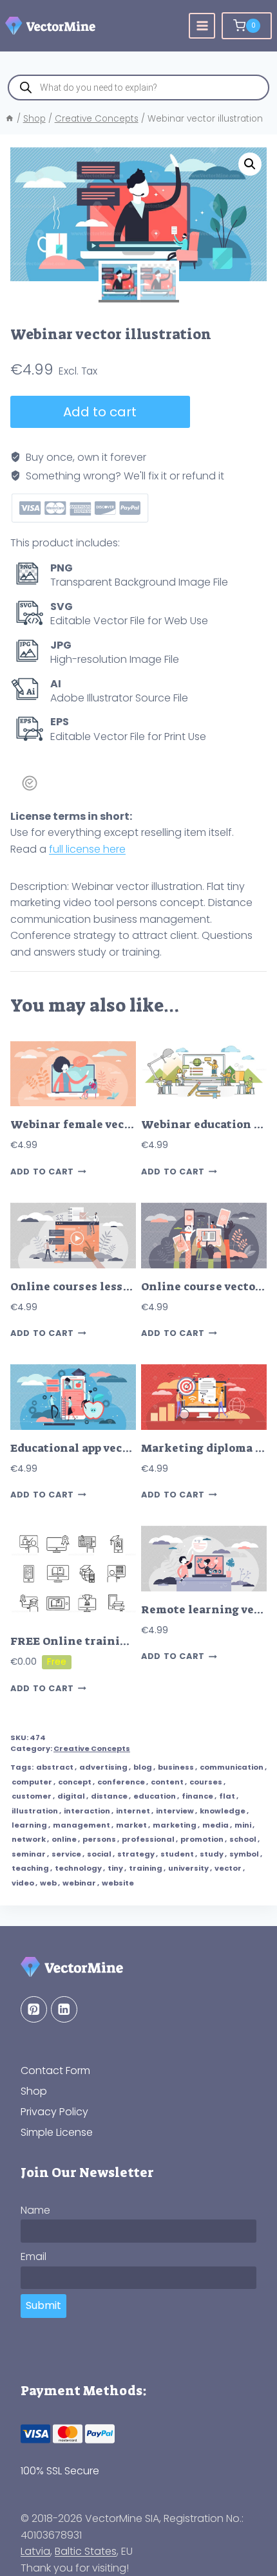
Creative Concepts (92, 1748)
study (212, 1854)
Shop (34, 2091)
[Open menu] (202, 26)
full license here (87, 849)
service (66, 1854)
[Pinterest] (34, 2009)
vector (228, 1868)
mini (243, 1825)
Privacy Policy (54, 2112)
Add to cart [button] (42, 1172)
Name (35, 2210)
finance (197, 1796)
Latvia (35, 2551)
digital (71, 1796)
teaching (30, 1868)
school (243, 1839)
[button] (250, 164)
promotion (202, 1839)
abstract (55, 1767)
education (155, 1796)
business (176, 1767)
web (48, 1883)
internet (133, 1811)
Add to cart (100, 412)
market (131, 1825)
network (29, 1839)
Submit (43, 2305)
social (99, 1854)
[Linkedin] (64, 2009)
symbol (244, 1854)
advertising (103, 1767)
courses (206, 1782)
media (215, 1825)
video (23, 1883)
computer (32, 1782)
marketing (175, 1825)
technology (78, 1868)
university (188, 1868)
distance (109, 1796)
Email (33, 2256)
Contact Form (55, 2071)
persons (99, 1839)
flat (227, 1796)
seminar (29, 1854)
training (146, 1868)
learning (29, 1825)
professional (148, 1839)
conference (121, 1782)
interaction (87, 1811)
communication (232, 1767)
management (81, 1825)
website (118, 1883)
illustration (35, 1811)
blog (143, 1767)
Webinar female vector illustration (112, 1125)
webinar (79, 1883)
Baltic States (86, 2551)
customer (32, 1796)
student (177, 1854)
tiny (115, 1868)
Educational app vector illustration (111, 1448)
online (64, 1839)
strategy (136, 1854)
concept (75, 1782)
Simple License (57, 2132)
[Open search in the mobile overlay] (138, 88)
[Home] (10, 119)
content (167, 1782)
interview (175, 1811)
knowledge (223, 1811)
